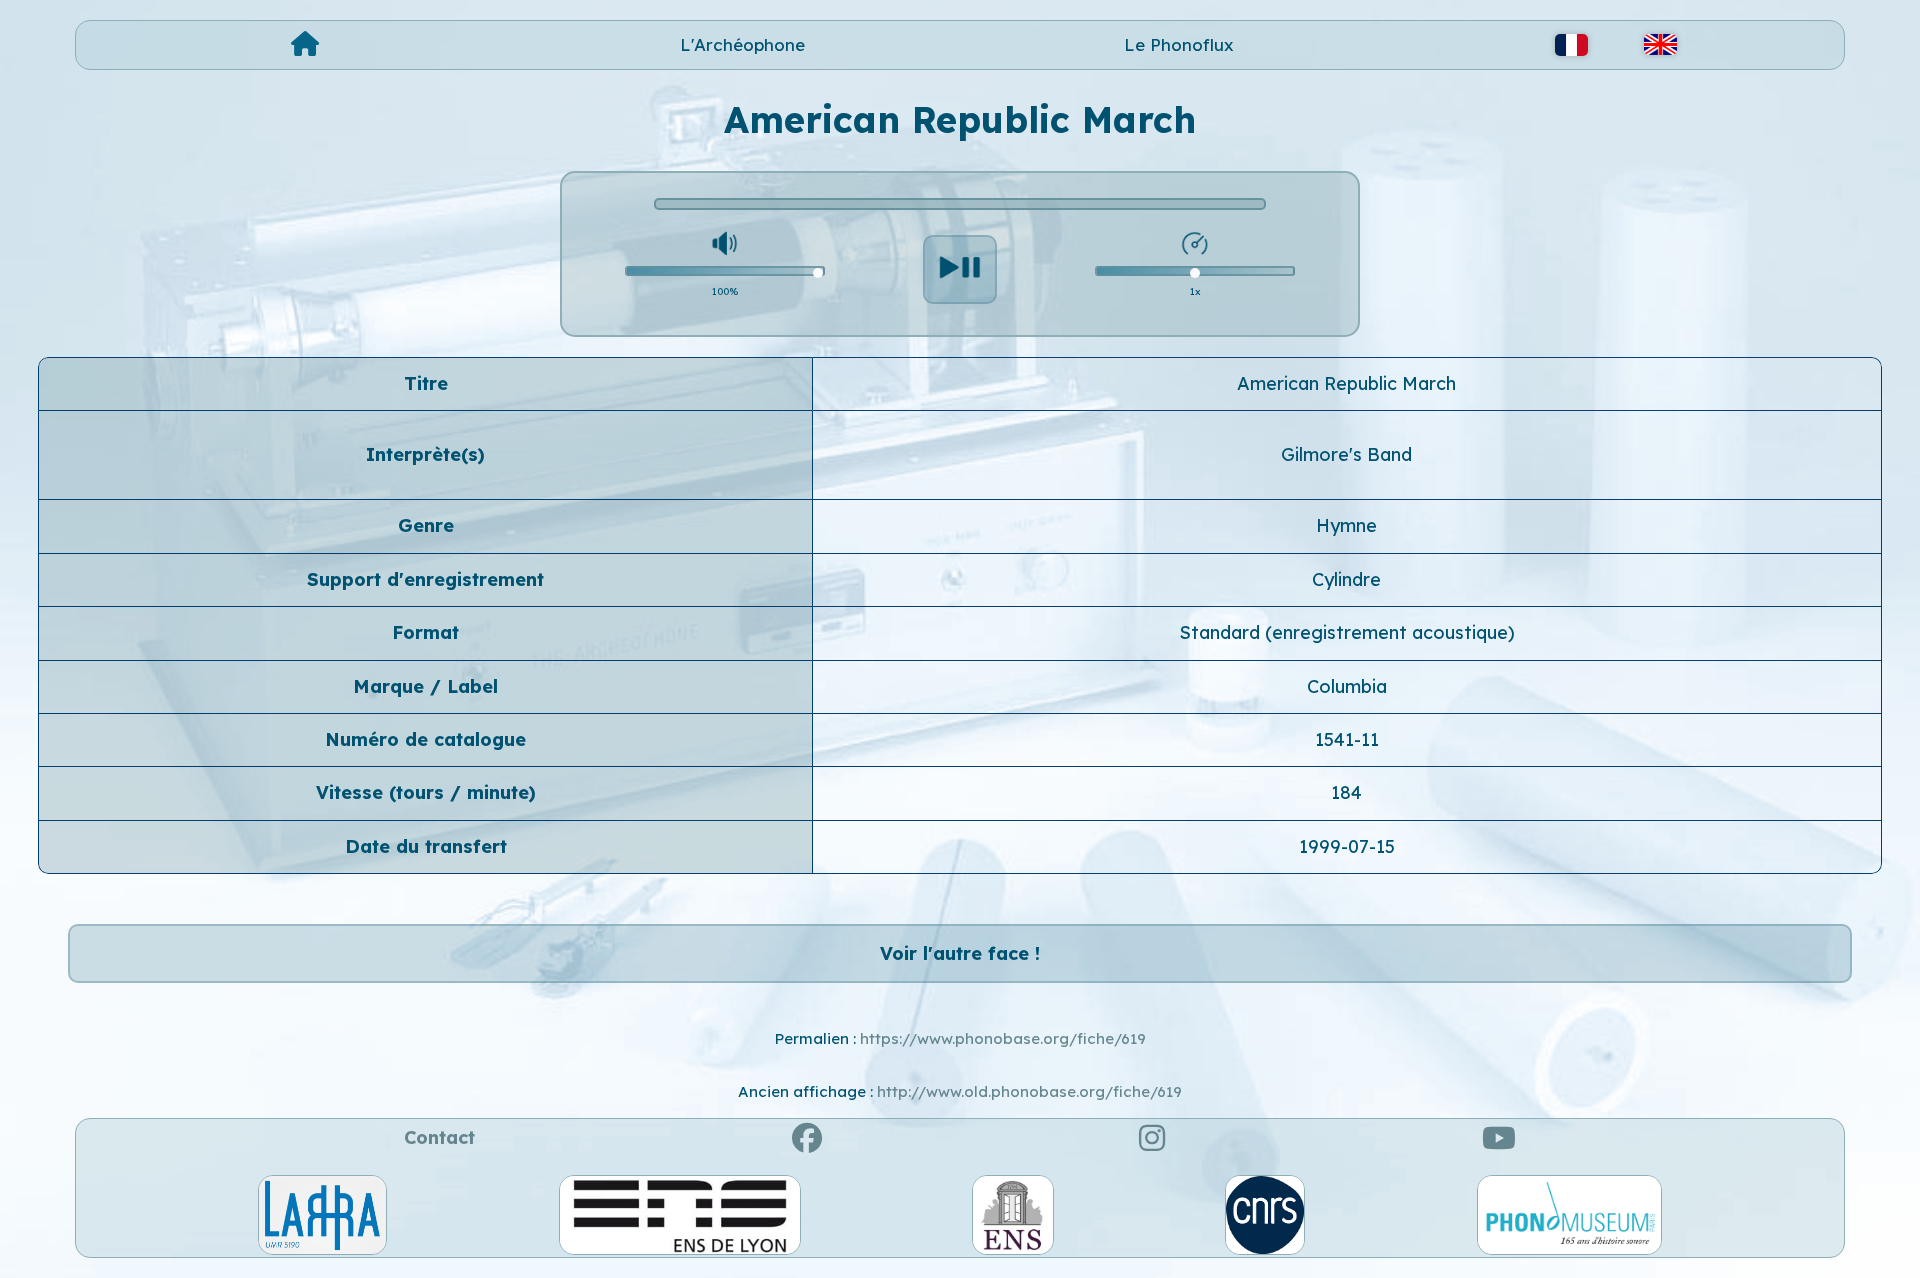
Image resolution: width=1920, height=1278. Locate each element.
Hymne (1346, 525)
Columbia (1347, 686)
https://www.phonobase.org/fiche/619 (1003, 1038)
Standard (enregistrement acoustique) (1347, 632)
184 (1346, 792)
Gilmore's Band (1346, 454)
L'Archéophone (742, 44)
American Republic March (1346, 383)
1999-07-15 (1347, 846)
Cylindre (1346, 579)
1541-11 (1347, 739)
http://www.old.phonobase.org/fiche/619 (1029, 1091)
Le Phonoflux (1179, 44)
